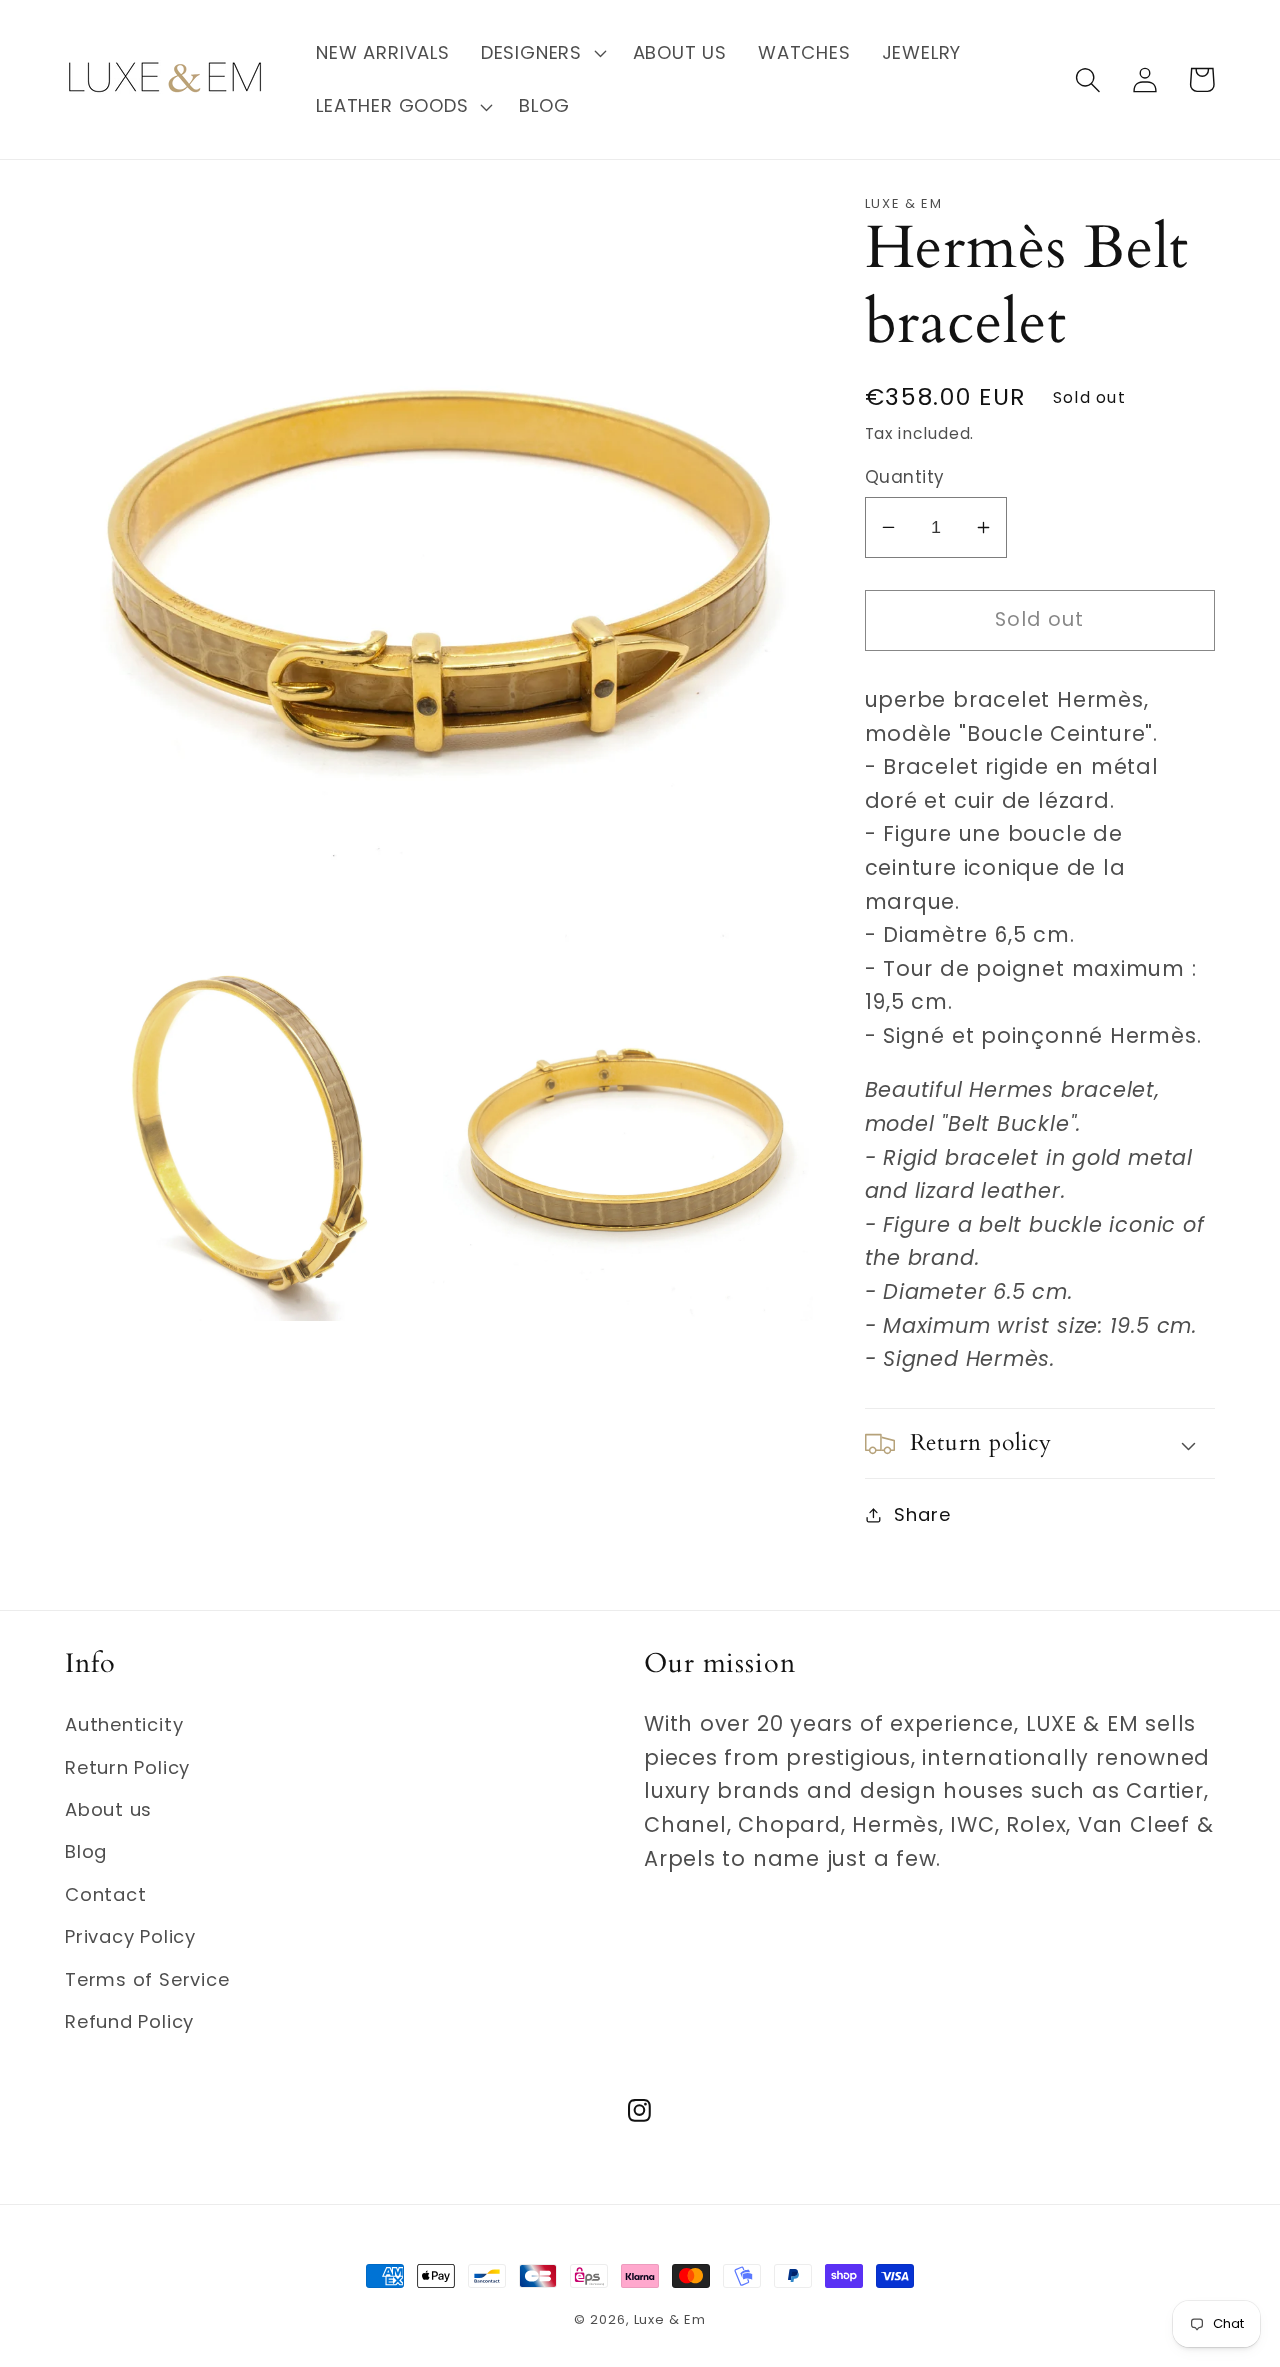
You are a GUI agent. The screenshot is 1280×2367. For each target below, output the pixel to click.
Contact (105, 1894)
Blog (86, 1851)
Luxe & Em (670, 2319)
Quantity (905, 477)
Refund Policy (129, 2021)
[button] (541, 53)
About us (108, 1809)
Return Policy (127, 1767)
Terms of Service (147, 1979)
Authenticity (124, 1724)
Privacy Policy (130, 1936)
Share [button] (922, 1514)
